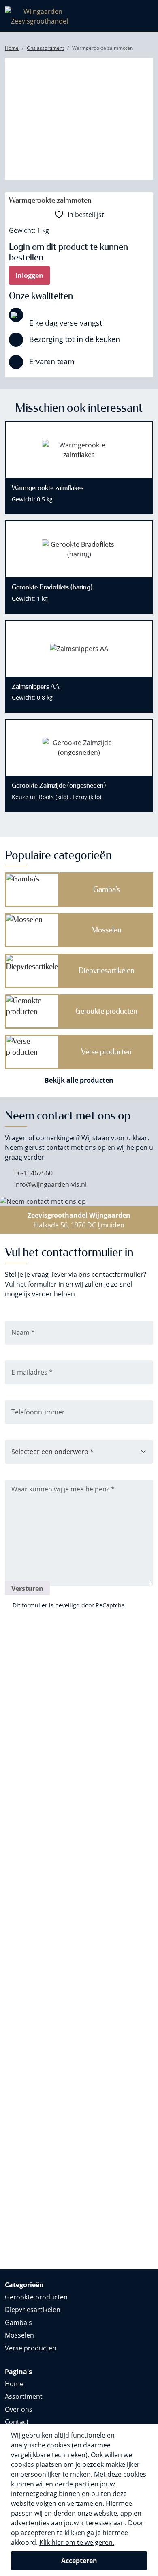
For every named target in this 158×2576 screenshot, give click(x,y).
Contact (17, 2422)
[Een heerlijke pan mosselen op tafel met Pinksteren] (41, 1870)
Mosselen (19, 2335)
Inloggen (29, 275)
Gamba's (18, 2322)
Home (14, 2384)
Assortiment (24, 2396)
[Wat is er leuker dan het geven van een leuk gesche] (41, 1687)
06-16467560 (33, 1173)
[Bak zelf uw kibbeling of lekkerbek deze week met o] (41, 2233)
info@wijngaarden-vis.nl (50, 1184)
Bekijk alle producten (79, 1080)
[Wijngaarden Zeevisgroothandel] (39, 15)
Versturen (27, 1588)
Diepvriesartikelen (33, 2310)
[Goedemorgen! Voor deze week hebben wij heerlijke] (117, 1948)
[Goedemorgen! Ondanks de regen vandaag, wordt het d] (117, 1706)
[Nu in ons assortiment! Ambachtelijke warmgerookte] (41, 2083)
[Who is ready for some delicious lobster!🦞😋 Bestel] (41, 1812)
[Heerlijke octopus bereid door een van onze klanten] (117, 1817)
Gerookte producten (36, 2297)
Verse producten (31, 2348)
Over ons (19, 2409)
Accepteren (79, 2561)
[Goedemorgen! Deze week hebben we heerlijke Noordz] (117, 2132)
